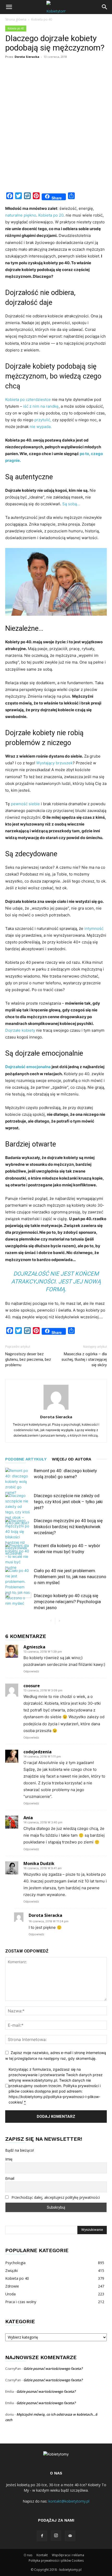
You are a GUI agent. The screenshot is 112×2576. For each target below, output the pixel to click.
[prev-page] (51, 1621)
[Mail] (70, 2536)
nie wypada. (41, 427)
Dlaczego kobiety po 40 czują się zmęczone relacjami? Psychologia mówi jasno (67, 1602)
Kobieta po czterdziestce (28, 399)
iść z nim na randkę (40, 406)
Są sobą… (71, 504)
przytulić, (43, 420)
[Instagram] (56, 2536)
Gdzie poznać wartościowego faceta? (53, 2369)
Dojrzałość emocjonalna (28, 1067)
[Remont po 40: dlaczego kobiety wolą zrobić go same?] (18, 1481)
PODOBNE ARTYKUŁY (26, 1459)
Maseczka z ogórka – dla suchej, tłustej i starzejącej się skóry (84, 1359)
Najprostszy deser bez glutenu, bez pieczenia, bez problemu (28, 1359)
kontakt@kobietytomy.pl (69, 2501)
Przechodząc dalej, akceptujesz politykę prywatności (56, 2197)
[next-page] (59, 1621)
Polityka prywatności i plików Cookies (56, 2561)
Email (10, 2178)
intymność (94, 928)
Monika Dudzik (39, 1863)
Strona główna (16, 19)
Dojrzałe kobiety (20, 1030)
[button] (9, 7)
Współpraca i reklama (68, 2555)
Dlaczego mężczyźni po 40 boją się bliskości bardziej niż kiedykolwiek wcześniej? (68, 1527)
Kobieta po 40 (42, 19)
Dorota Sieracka (27, 57)
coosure (32, 1686)
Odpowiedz (31, 1671)
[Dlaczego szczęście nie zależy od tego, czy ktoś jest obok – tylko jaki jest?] (18, 1509)
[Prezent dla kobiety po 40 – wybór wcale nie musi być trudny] (18, 1556)
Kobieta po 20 (51, 215)
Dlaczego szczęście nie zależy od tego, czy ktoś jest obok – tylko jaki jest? (68, 1502)
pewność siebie (25, 804)
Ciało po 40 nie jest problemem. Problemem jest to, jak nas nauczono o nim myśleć (70, 1577)
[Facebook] (42, 2536)
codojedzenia (38, 1752)
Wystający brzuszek (54, 763)
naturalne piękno (21, 215)
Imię (9, 2159)
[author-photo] (56, 1410)
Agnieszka (34, 1647)
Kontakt (42, 2555)
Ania (28, 1818)
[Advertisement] (56, 130)
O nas (28, 2555)
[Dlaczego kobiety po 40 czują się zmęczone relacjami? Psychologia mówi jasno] (18, 1602)
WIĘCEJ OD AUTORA (71, 1459)
